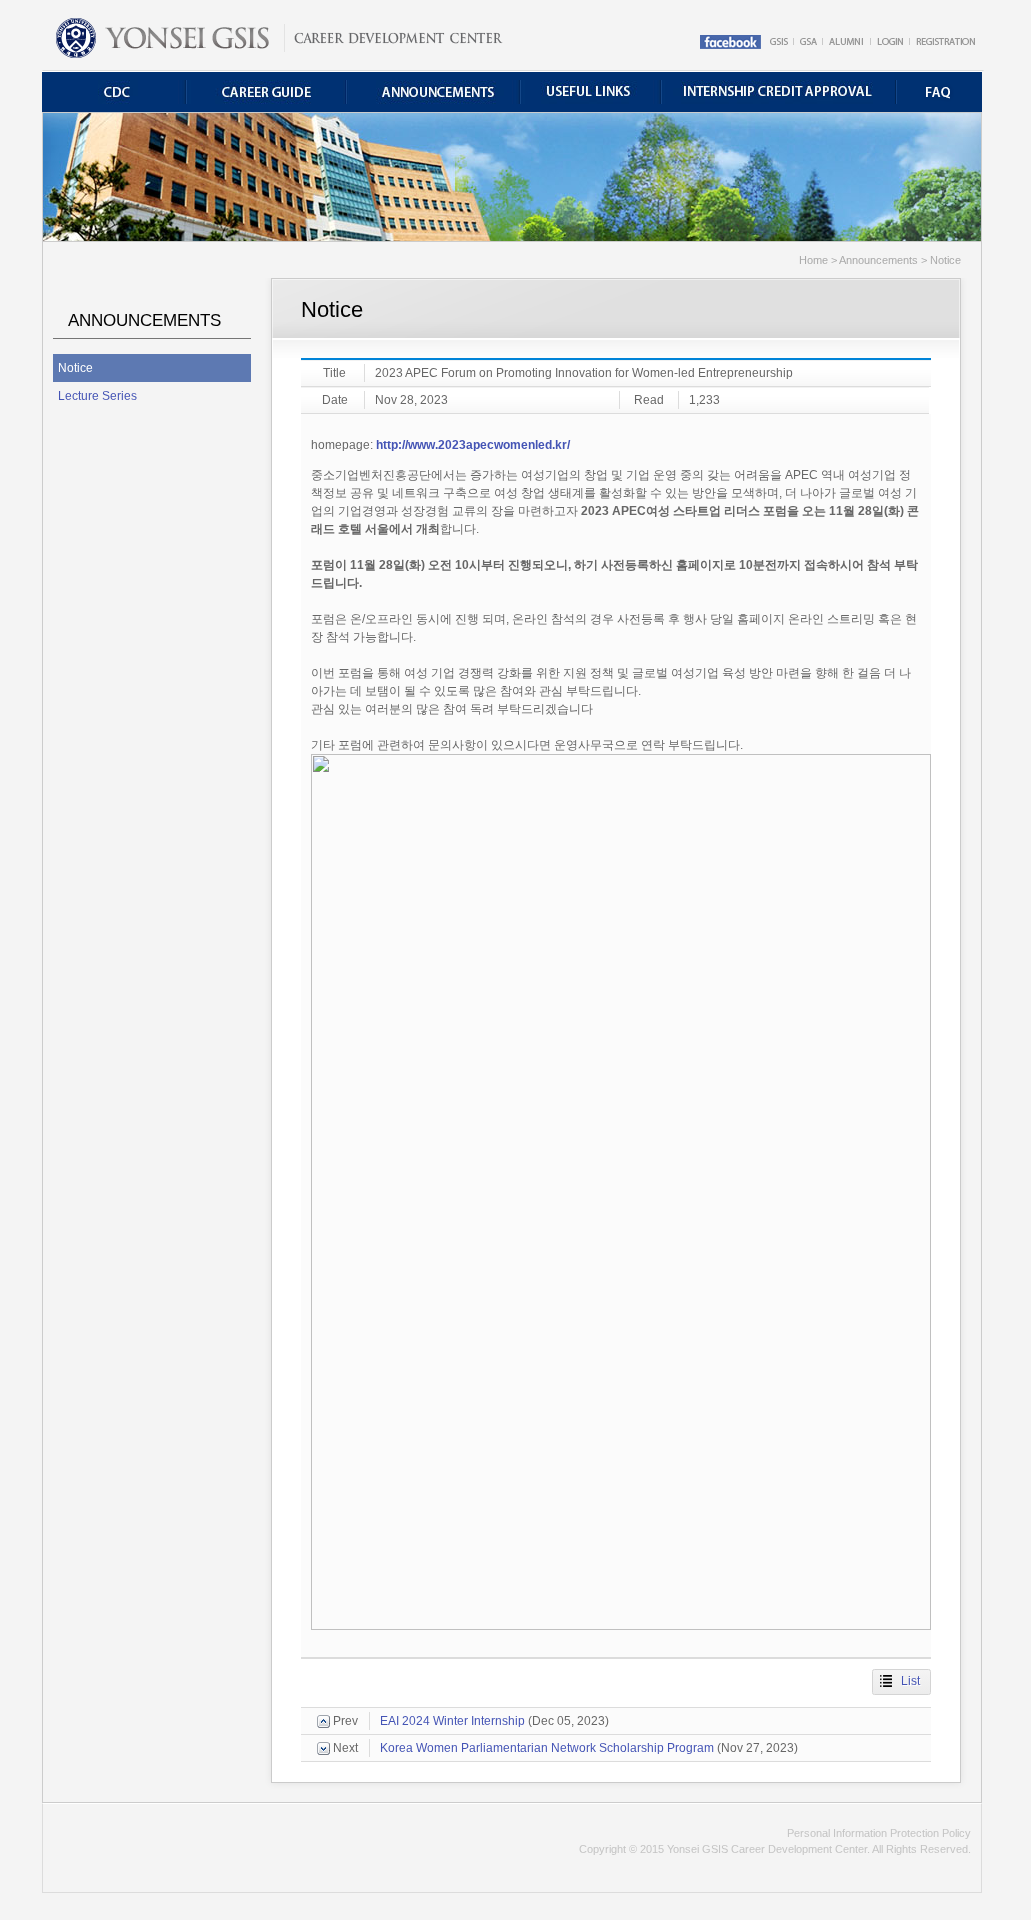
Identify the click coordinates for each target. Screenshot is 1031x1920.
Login (891, 42)
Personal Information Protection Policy (879, 1833)
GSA (809, 42)
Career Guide (271, 92)
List (910, 1681)
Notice (75, 368)
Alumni (848, 42)
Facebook (732, 42)
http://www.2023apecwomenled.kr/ (473, 445)
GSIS (780, 42)
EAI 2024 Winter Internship (452, 1721)
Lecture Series (97, 396)
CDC (116, 92)
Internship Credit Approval (779, 92)
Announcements (438, 92)
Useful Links (595, 92)
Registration (945, 42)
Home (278, 35)
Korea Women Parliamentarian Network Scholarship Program (547, 1748)
